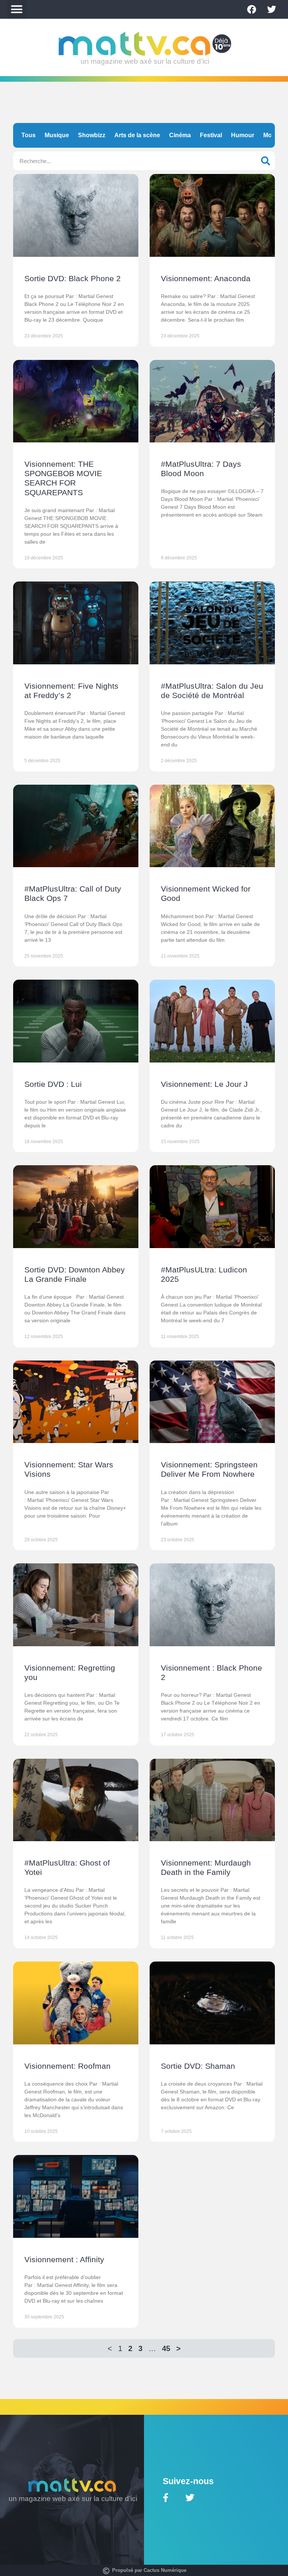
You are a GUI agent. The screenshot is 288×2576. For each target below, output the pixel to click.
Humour (243, 135)
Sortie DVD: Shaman (198, 2066)
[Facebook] (252, 9)
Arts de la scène (137, 135)
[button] (17, 9)
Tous (28, 135)
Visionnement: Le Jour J (204, 1084)
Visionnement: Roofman (67, 2066)
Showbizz (92, 135)
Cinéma (180, 135)
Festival (211, 135)
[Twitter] (271, 9)
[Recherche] (265, 161)
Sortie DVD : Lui (53, 1084)
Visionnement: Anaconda (206, 278)
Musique (57, 135)
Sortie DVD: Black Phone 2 (73, 278)
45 (166, 2348)
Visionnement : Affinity (64, 2259)
